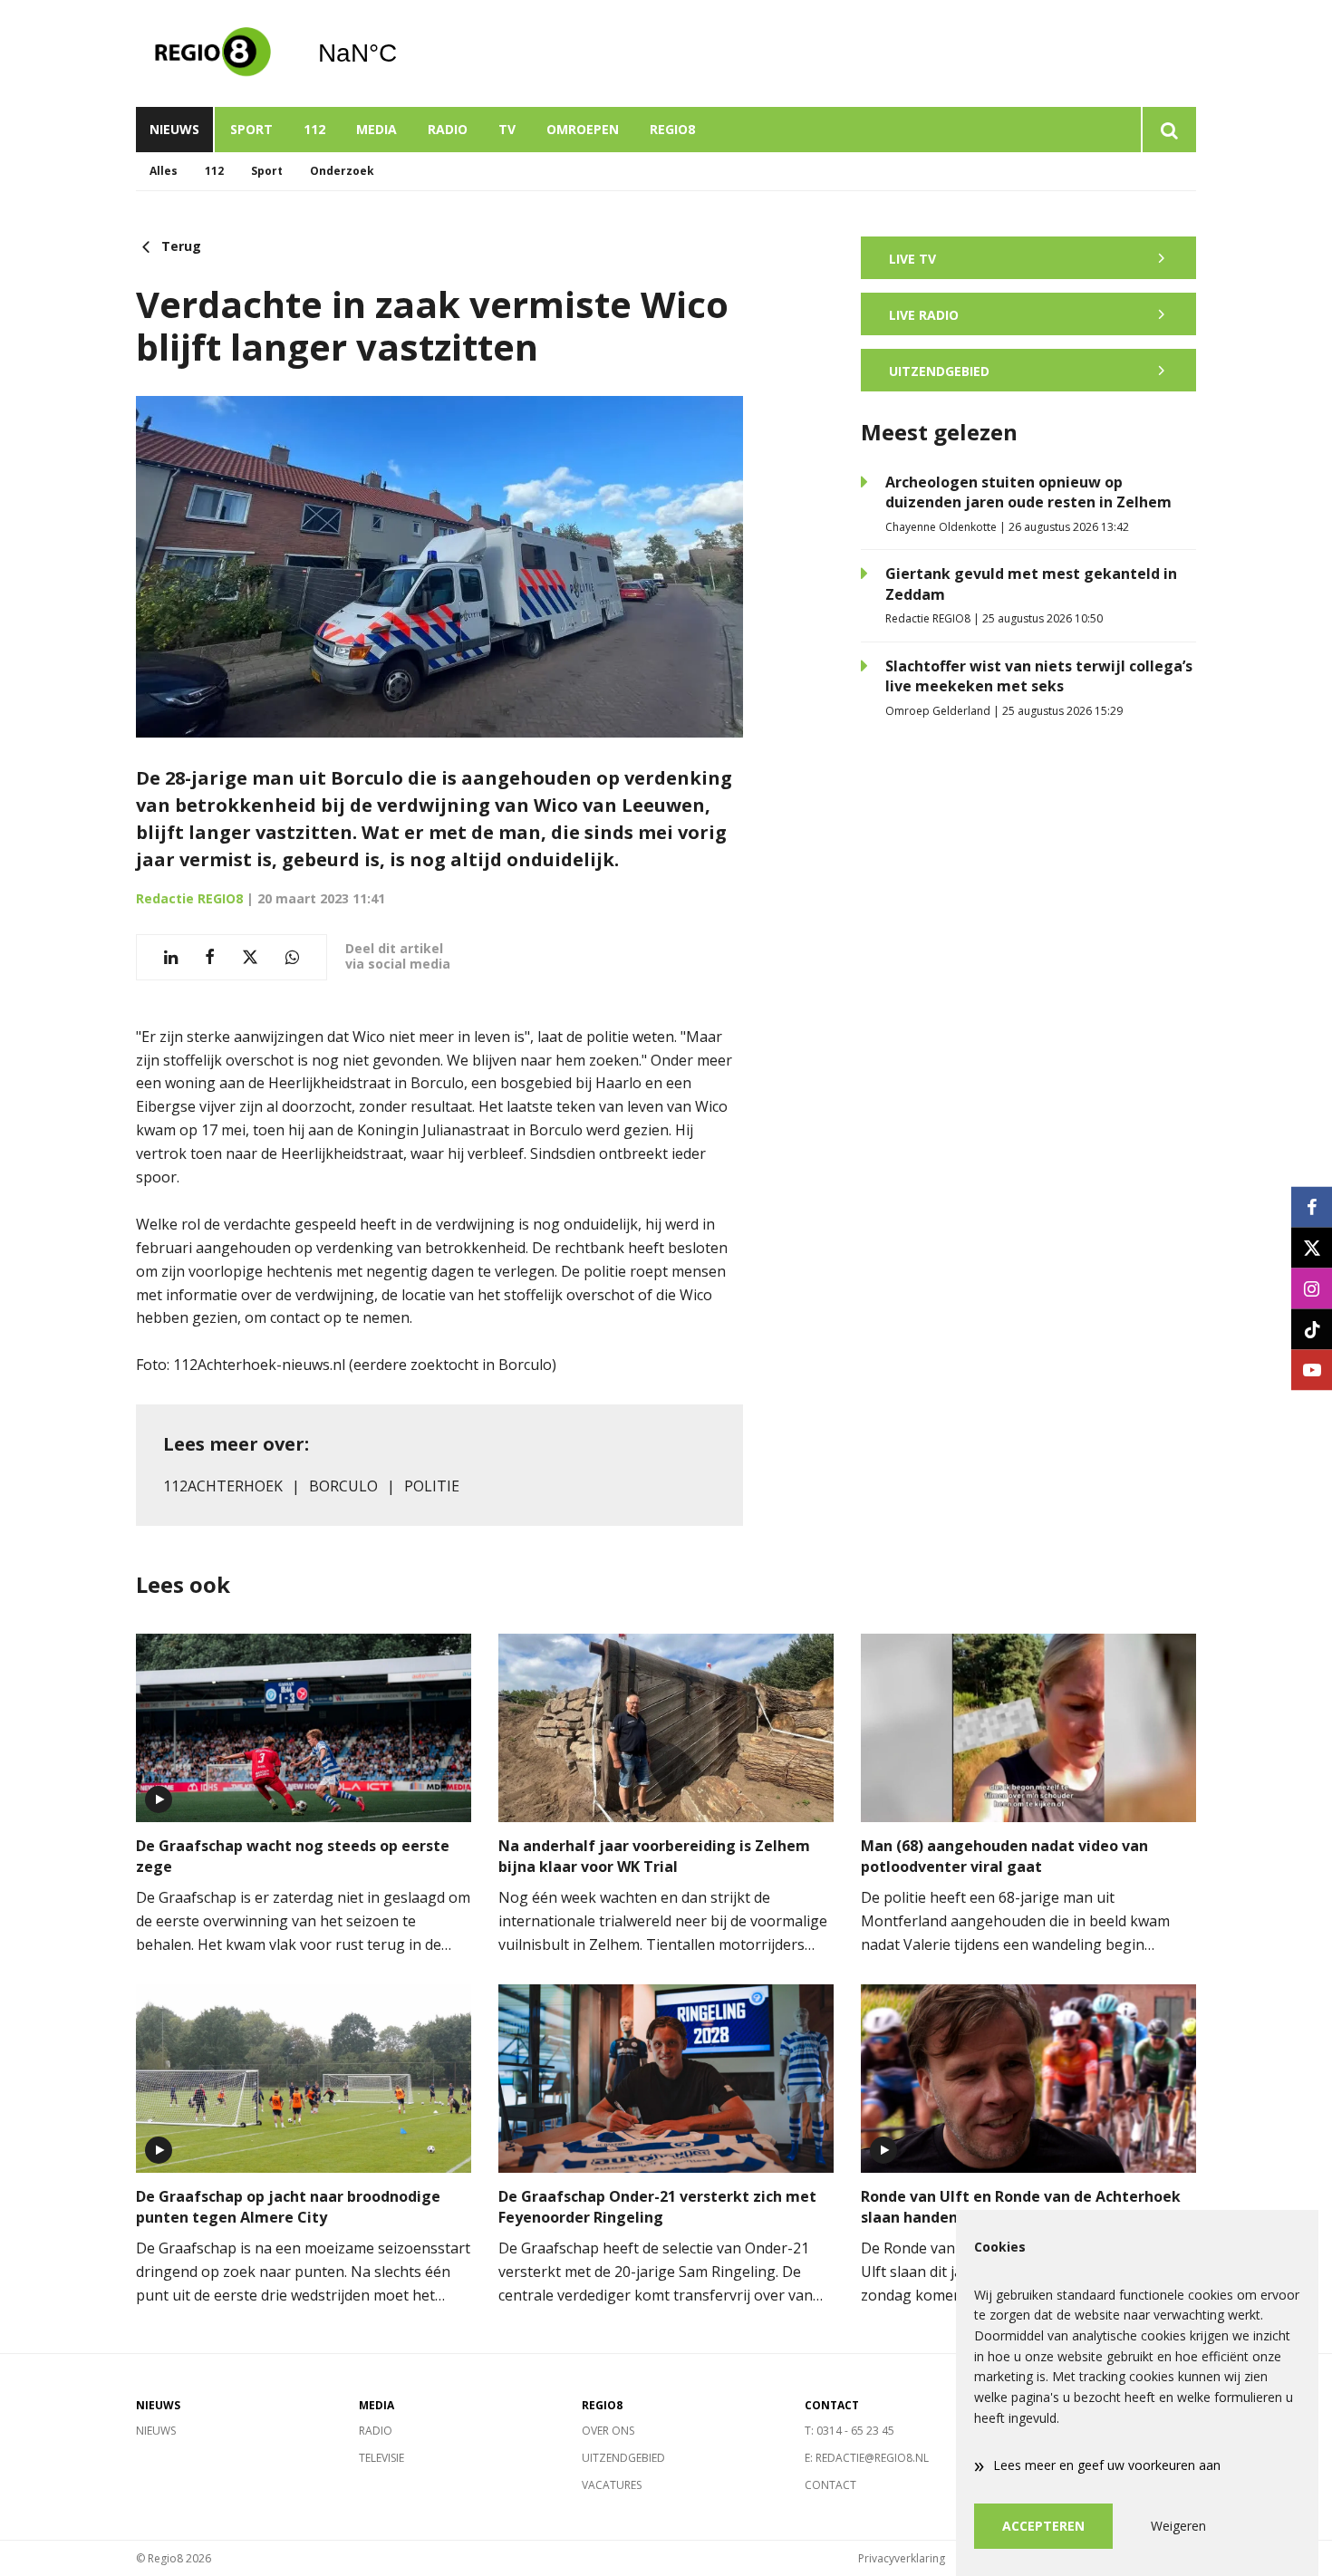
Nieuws (174, 129)
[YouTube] (1312, 1370)
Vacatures (612, 2485)
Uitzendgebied (623, 2458)
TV (507, 129)
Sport (251, 129)
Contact (830, 2485)
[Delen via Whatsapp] (292, 957)
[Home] (213, 53)
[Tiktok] (1312, 1329)
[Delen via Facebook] (210, 957)
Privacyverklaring (902, 2558)
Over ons (608, 2431)
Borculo (343, 1486)
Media (376, 129)
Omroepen (583, 129)
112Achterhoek (223, 1486)
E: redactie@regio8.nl (867, 2458)
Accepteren (1043, 2526)
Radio (448, 129)
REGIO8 (672, 129)
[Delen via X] (250, 957)
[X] (1312, 1247)
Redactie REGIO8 (189, 898)
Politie (432, 1486)
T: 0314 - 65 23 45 (849, 2431)
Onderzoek (342, 171)
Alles (164, 171)
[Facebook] (1312, 1206)
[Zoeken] (1168, 130)
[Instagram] (1312, 1288)
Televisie (381, 2458)
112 (314, 129)
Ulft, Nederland (404, 53)
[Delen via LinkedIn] (171, 957)
